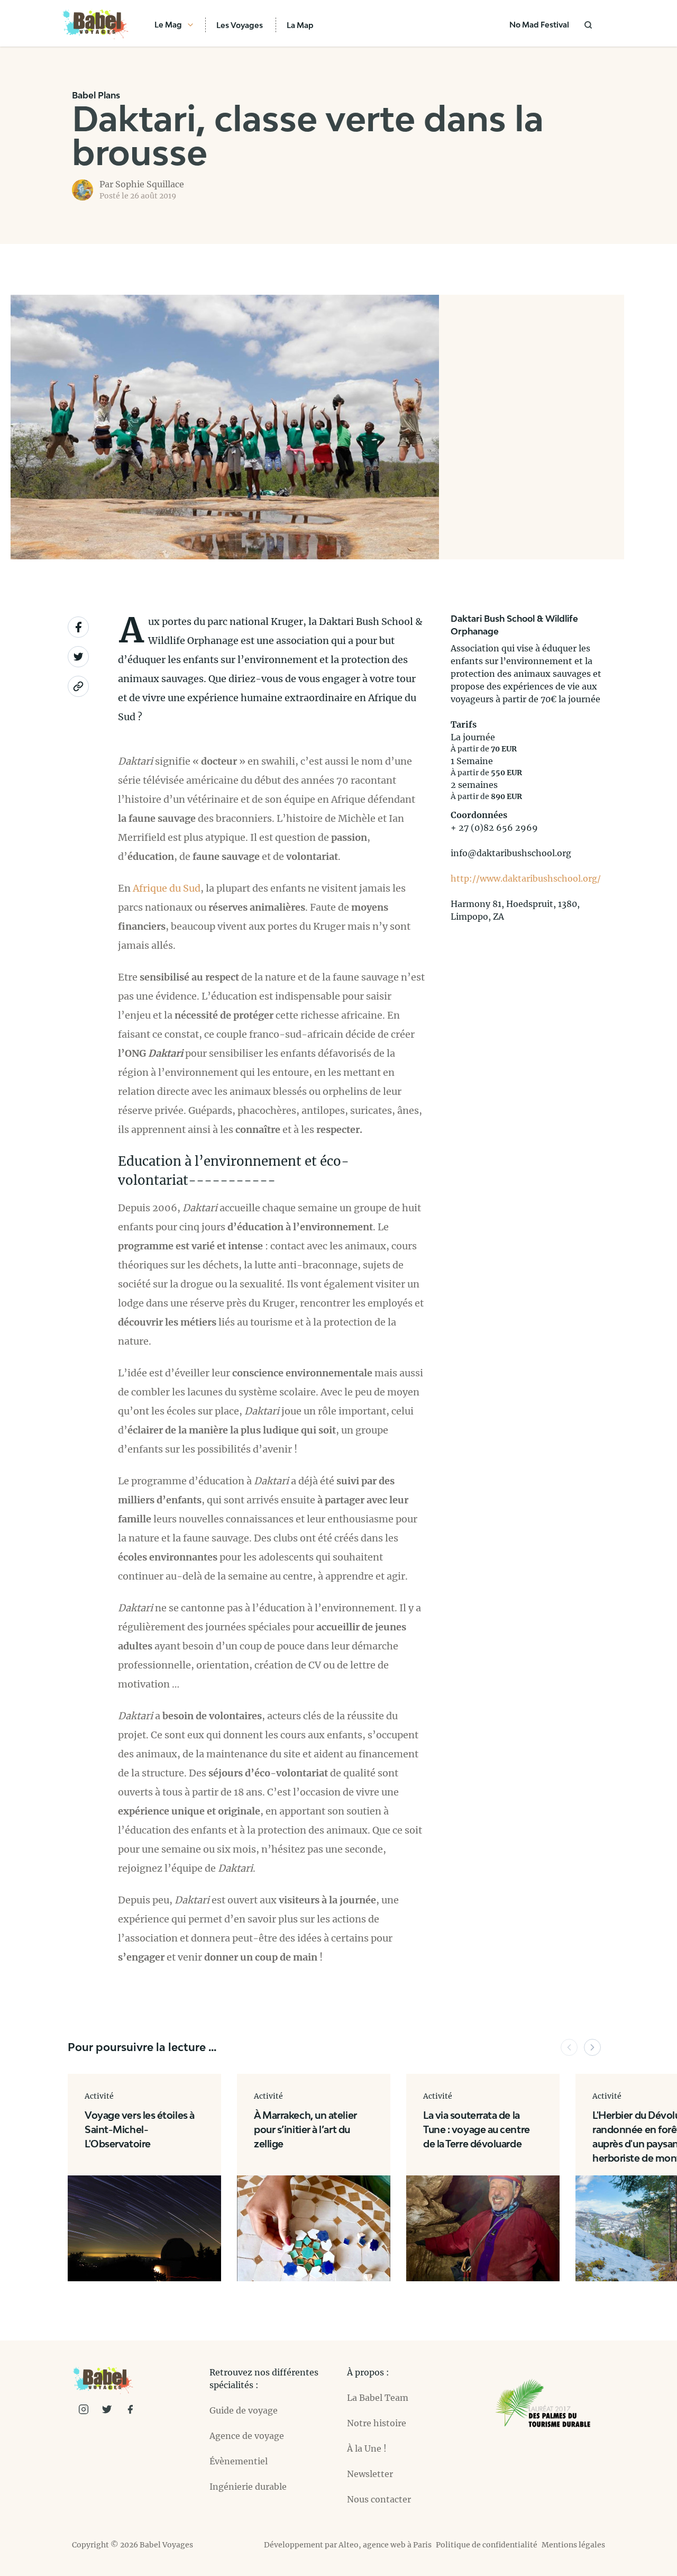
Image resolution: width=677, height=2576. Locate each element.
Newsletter (370, 2474)
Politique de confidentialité (487, 2545)
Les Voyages (240, 25)
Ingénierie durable (248, 2487)
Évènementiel (239, 2461)
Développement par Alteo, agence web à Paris (348, 2545)
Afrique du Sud (167, 888)
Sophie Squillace (150, 184)
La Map (300, 25)
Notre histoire (377, 2423)
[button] (569, 2047)
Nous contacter (379, 2499)
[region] (532, 427)
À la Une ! (367, 2448)
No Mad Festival (539, 25)
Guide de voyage (244, 2410)
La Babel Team (378, 2398)
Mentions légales (573, 2545)
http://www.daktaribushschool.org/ (526, 878)
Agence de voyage (247, 2436)
